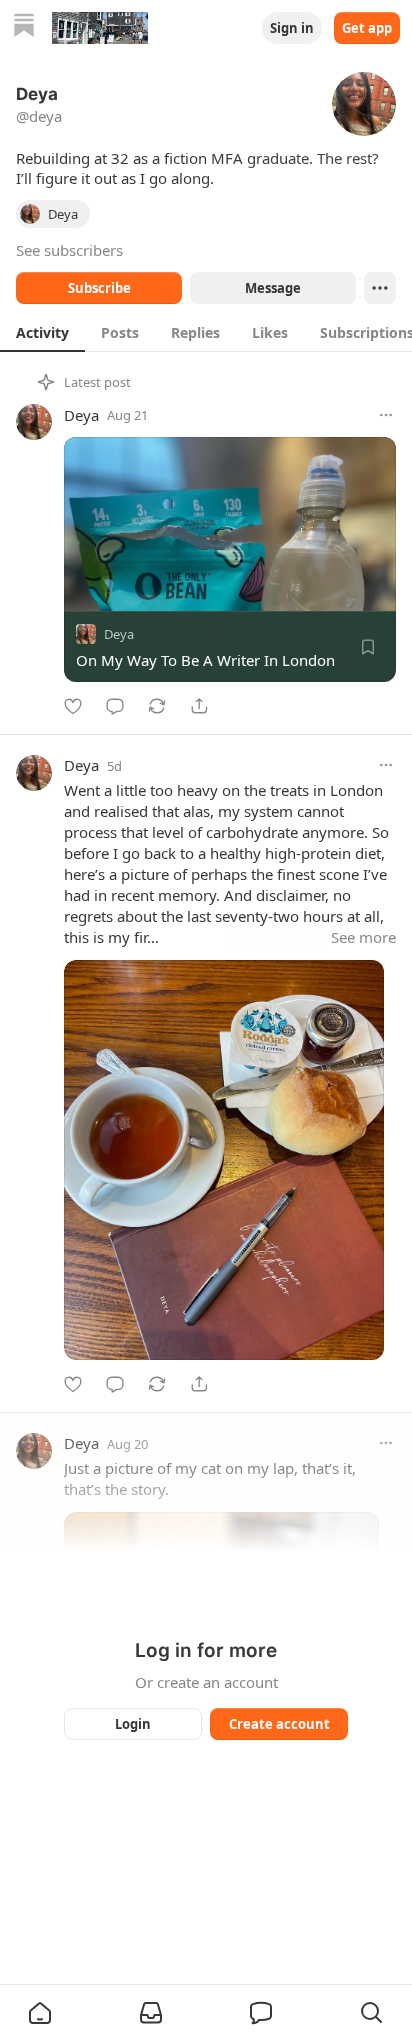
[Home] (24, 27)
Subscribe (99, 288)
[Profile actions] (380, 288)
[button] (40, 2013)
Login (133, 1724)
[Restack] (157, 706)
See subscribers (69, 250)
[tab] (42, 332)
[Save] (368, 647)
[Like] (73, 706)
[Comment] (115, 706)
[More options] (386, 415)
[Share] (199, 706)
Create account (279, 1724)
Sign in (292, 28)
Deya (81, 415)
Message (273, 288)
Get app (367, 28)
